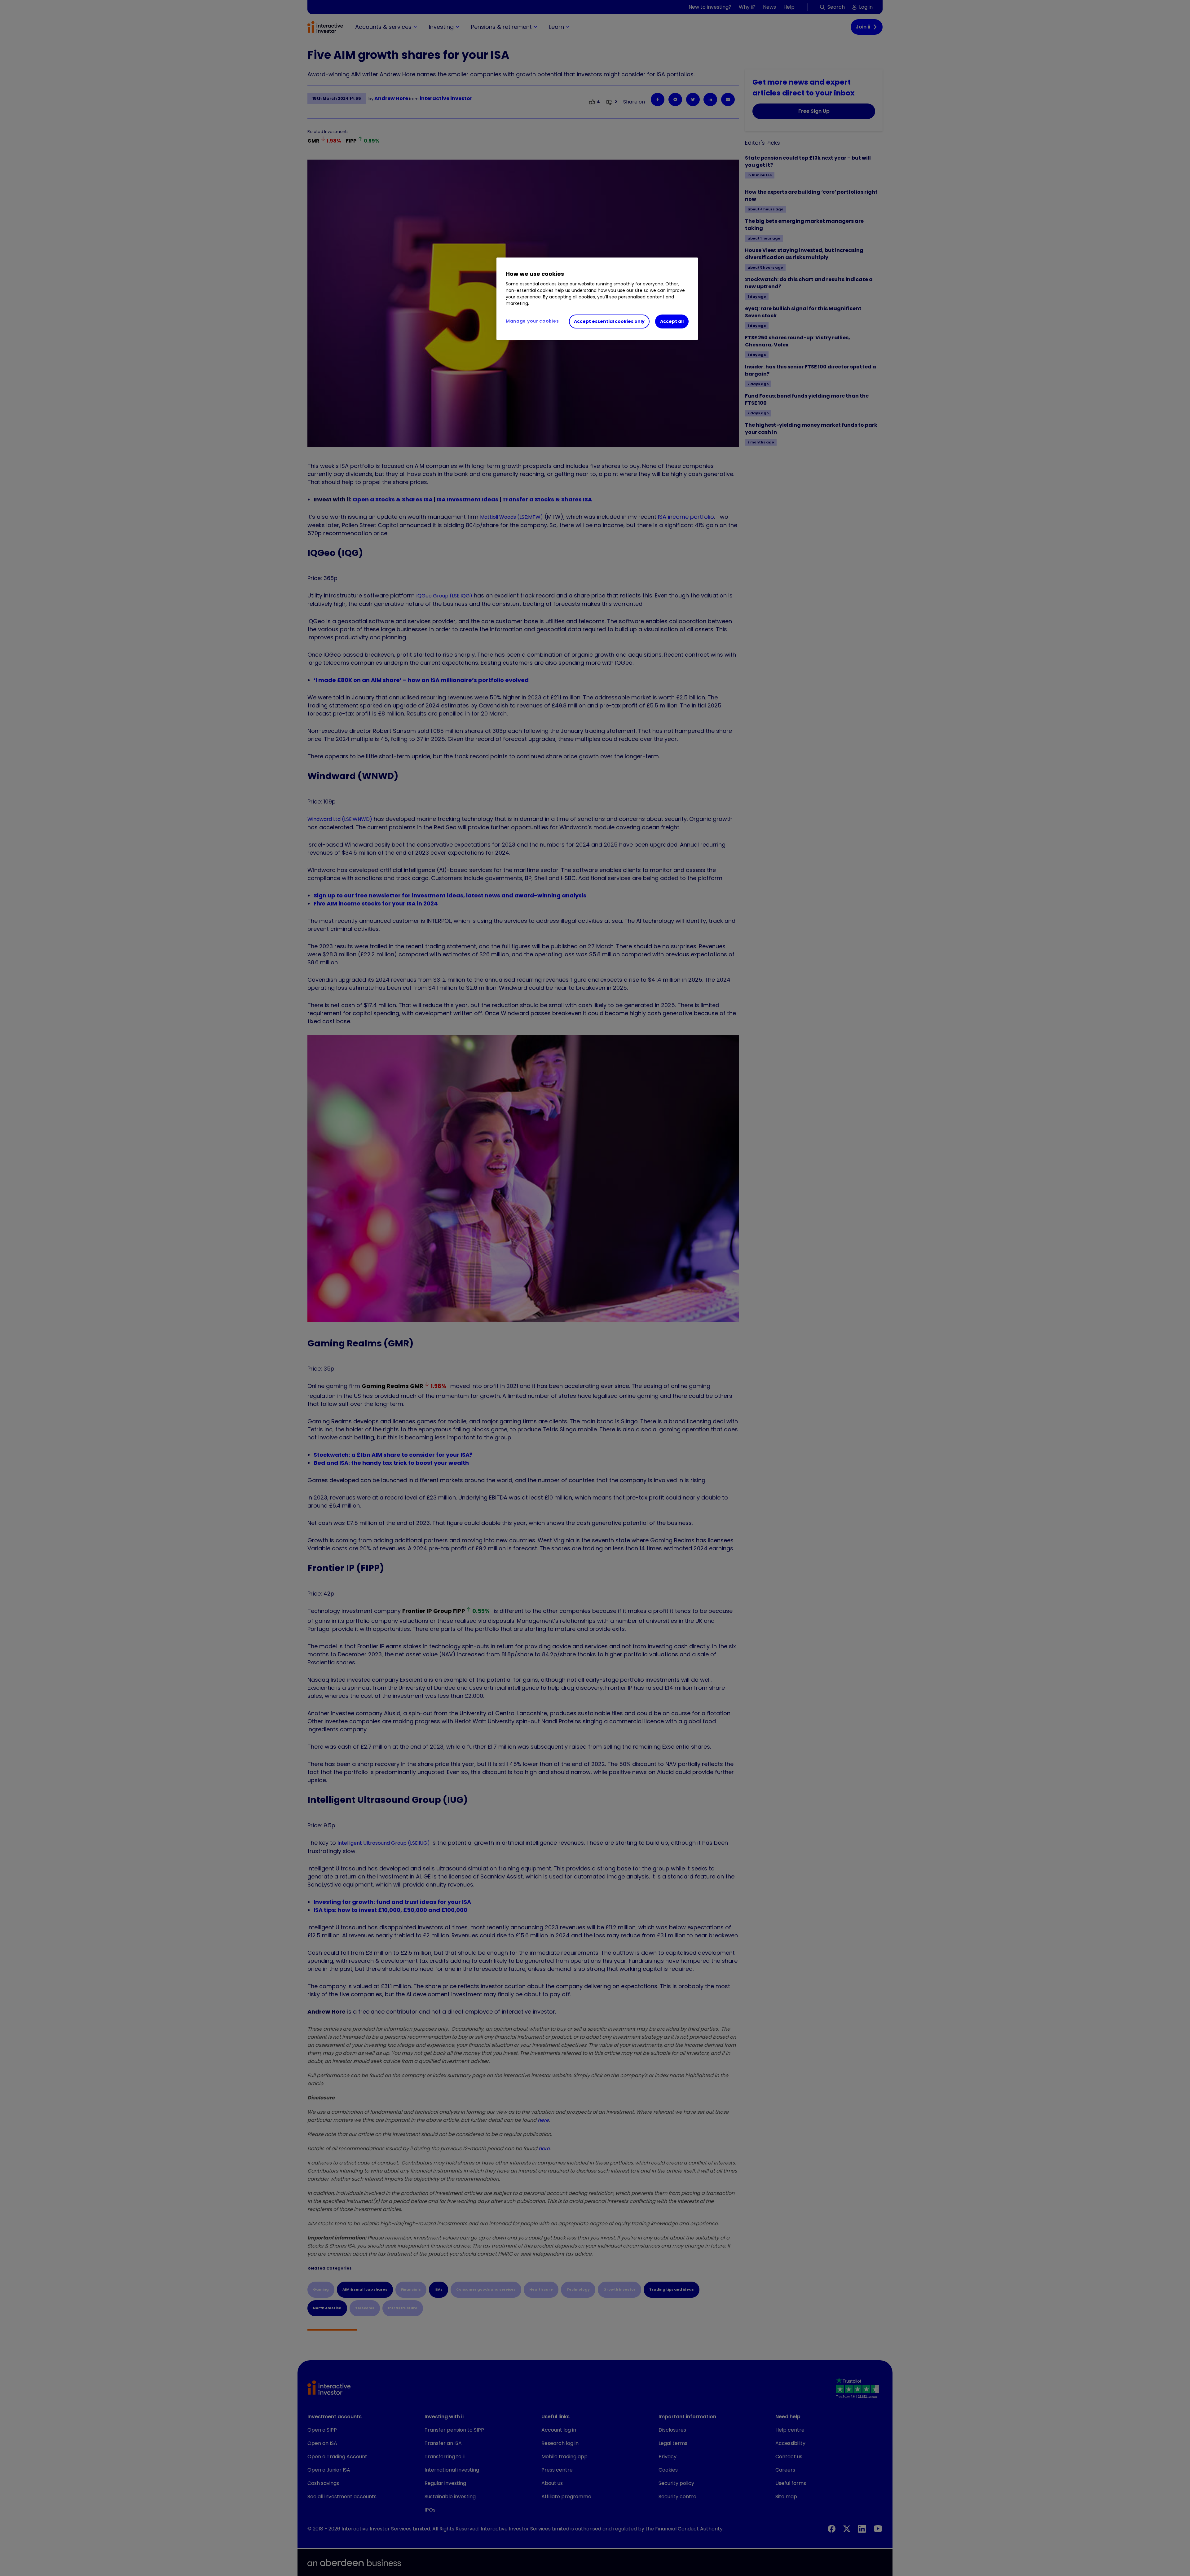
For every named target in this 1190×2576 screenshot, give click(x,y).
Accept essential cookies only (609, 321)
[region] (597, 299)
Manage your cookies (532, 321)
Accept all (672, 321)
